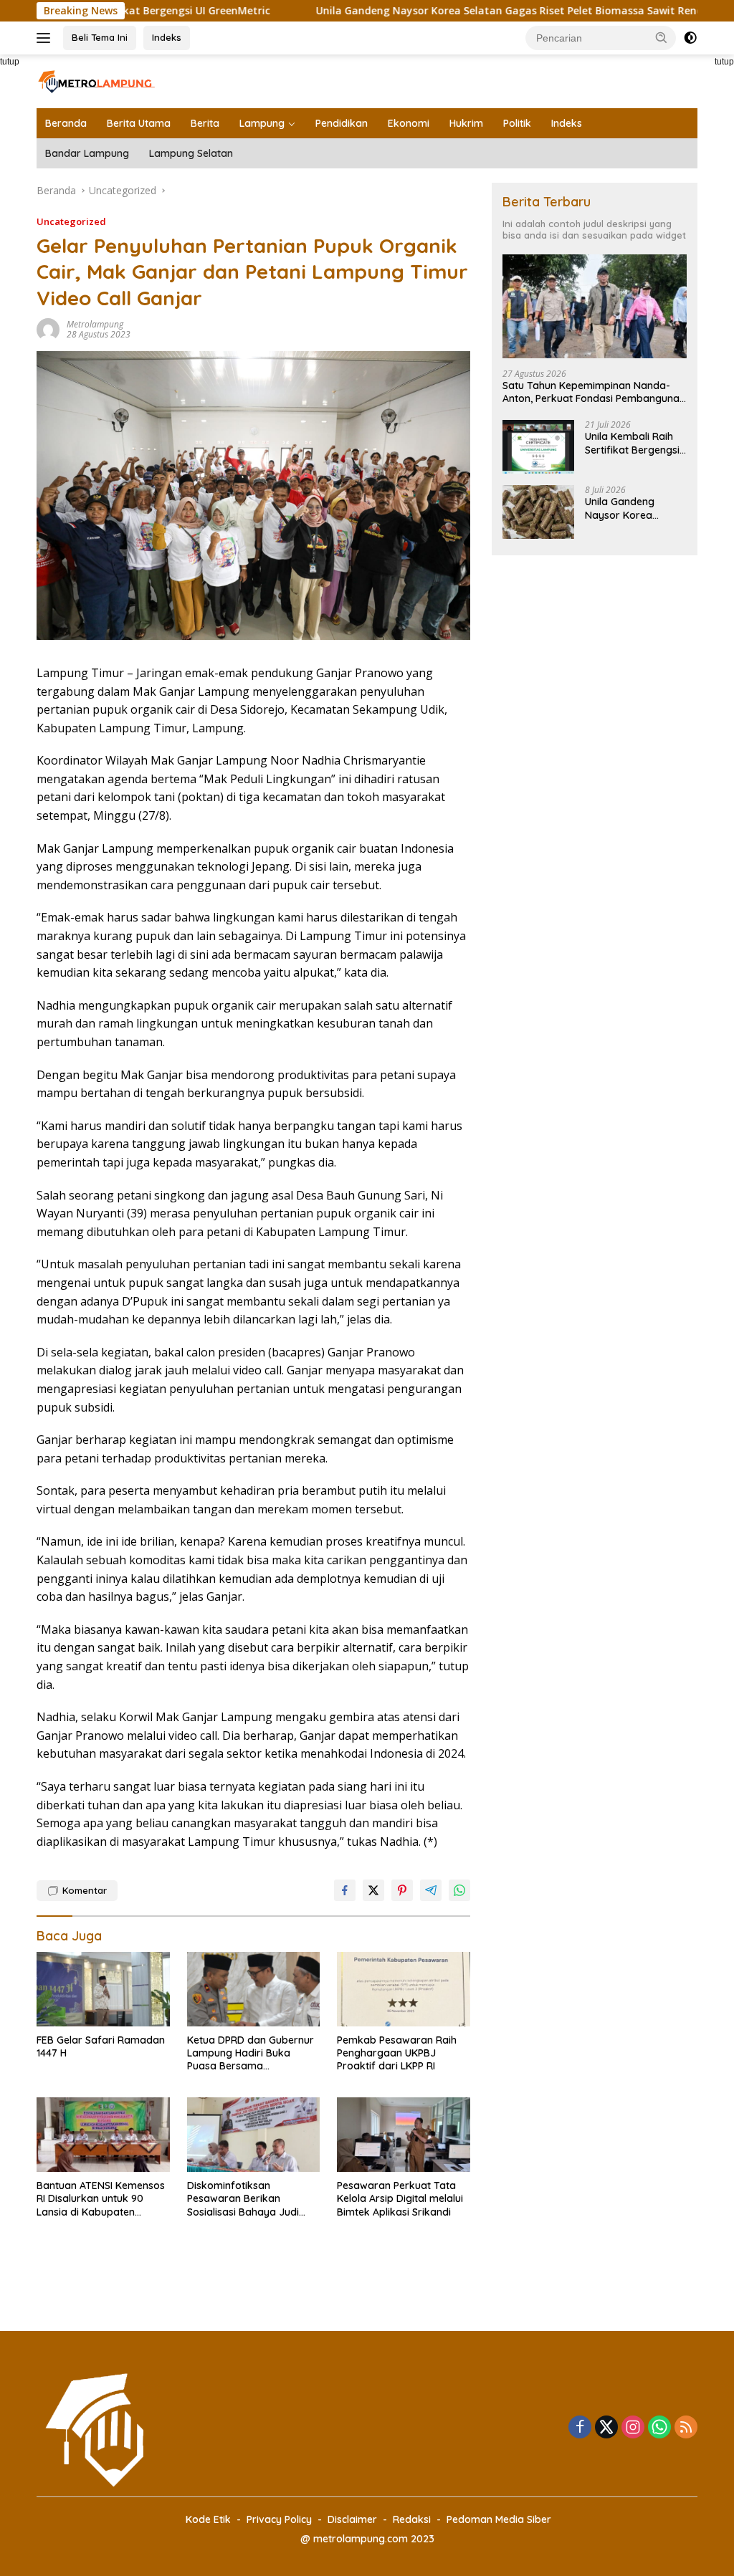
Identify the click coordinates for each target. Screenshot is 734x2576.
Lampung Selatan (191, 153)
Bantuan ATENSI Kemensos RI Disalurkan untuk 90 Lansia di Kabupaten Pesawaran (101, 2199)
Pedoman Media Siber (499, 2519)
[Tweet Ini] (373, 1890)
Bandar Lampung (87, 153)
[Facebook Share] (345, 1890)
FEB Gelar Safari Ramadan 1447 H (101, 2046)
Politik (517, 123)
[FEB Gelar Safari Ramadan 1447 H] (103, 1989)
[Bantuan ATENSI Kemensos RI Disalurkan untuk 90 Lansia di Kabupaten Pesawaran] (103, 2135)
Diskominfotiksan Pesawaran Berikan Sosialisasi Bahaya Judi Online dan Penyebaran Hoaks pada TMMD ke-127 (249, 2199)
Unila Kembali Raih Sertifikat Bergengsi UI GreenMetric (632, 443)
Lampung (262, 123)
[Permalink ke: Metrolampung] (48, 329)
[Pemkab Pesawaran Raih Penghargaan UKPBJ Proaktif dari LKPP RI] (404, 1989)
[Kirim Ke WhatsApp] (459, 1890)
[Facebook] (580, 2428)
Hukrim (466, 123)
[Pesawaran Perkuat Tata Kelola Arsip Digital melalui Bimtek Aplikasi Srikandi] (404, 2135)
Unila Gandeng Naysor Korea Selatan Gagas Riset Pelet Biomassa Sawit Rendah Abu (465, 11)
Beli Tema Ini (100, 37)
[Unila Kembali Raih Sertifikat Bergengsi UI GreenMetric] (538, 447)
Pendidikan (342, 123)
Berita (205, 123)
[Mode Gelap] (690, 38)
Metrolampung (95, 324)
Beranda (66, 123)
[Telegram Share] (431, 1890)
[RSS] (686, 2428)
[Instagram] (633, 2428)
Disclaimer (352, 2519)
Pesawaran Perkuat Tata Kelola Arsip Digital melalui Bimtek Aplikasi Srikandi (400, 2198)
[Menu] (46, 38)
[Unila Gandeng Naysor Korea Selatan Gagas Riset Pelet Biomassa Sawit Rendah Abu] (538, 512)
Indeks (167, 37)
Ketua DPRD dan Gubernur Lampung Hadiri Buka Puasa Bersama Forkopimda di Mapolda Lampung (251, 2053)
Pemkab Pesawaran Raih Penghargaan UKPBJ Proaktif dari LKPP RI (397, 2053)
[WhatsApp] (659, 2428)
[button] (662, 37)
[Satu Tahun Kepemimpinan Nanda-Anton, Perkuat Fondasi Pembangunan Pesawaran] (595, 306)
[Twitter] (606, 2428)
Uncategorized (71, 221)
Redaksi (412, 2519)
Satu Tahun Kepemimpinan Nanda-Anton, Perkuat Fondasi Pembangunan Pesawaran (594, 392)
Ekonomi (409, 123)
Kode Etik (208, 2519)
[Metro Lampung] (97, 80)
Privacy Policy (279, 2519)
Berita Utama (139, 123)
